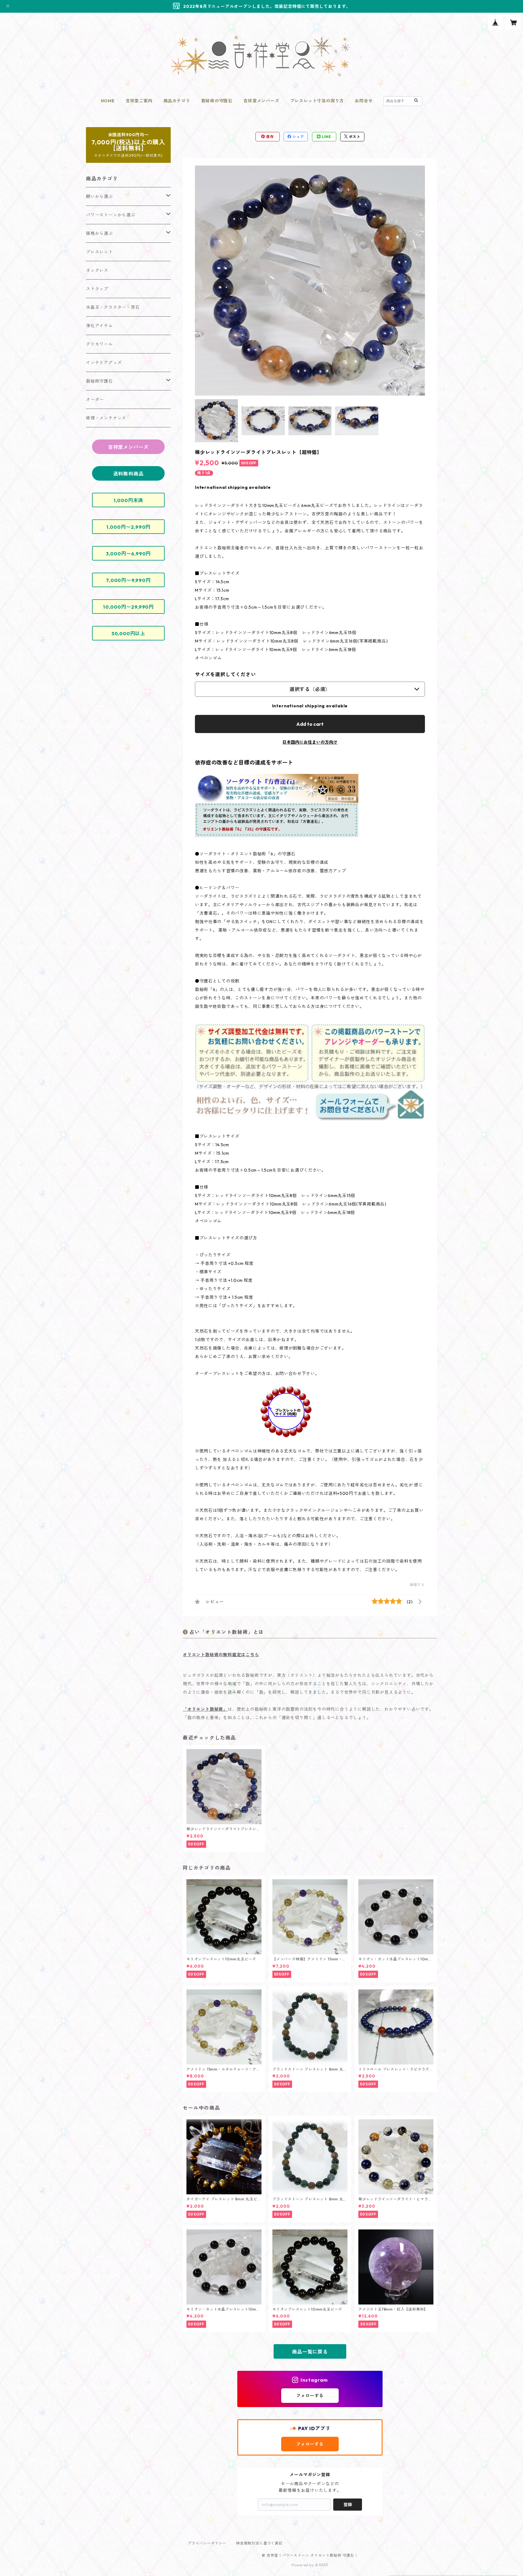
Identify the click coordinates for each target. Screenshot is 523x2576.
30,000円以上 (128, 633)
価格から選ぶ (99, 233)
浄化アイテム (99, 326)
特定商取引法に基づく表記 (259, 2543)
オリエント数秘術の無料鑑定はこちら (221, 1655)
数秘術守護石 (99, 381)
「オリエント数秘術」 (205, 1709)
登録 (348, 2505)
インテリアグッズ (104, 363)
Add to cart (310, 724)
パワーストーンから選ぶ (111, 215)
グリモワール (99, 344)
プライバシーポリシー (207, 2543)
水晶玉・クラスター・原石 (113, 307)
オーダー (95, 400)
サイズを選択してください (225, 674)
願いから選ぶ (99, 196)
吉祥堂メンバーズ (261, 101)
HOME (108, 101)
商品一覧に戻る (310, 2352)
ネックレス (97, 270)
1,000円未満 (128, 500)
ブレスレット (99, 252)
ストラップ (97, 289)
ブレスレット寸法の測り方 (317, 101)
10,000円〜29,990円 (128, 607)
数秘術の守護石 (217, 101)
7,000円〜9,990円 (128, 580)
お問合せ (364, 101)
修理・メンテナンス (106, 418)
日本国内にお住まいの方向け (310, 742)
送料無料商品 (128, 474)
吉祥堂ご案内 (139, 101)
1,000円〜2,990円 (128, 527)
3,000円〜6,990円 (128, 554)
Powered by (303, 2565)
